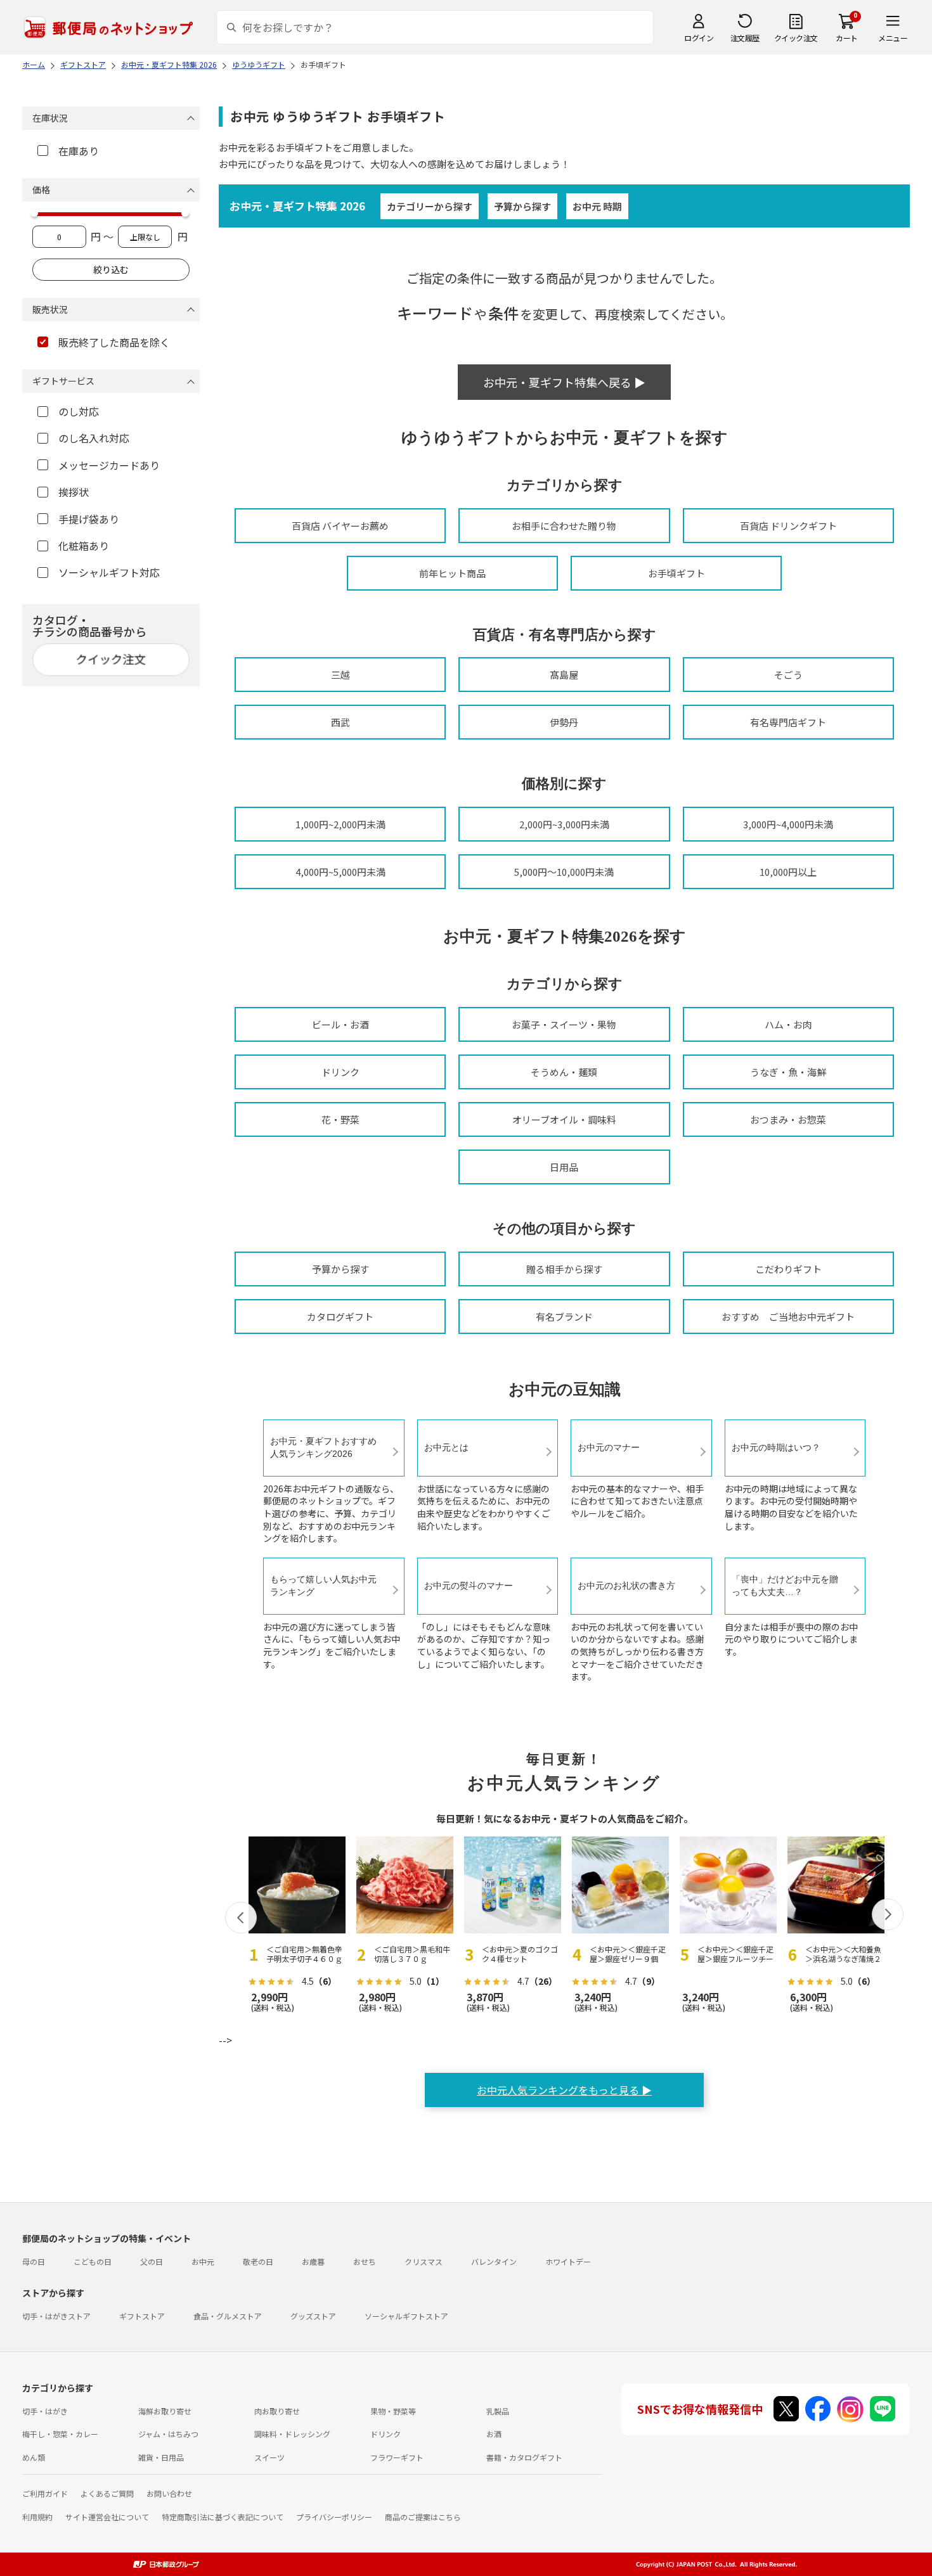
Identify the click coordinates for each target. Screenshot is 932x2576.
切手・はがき (45, 2411)
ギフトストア (142, 2316)
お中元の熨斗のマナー (469, 1586)
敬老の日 (258, 2261)
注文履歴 (745, 38)
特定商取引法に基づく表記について (223, 2517)
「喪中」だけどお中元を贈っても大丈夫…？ (785, 1586)
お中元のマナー (609, 1447)
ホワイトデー (568, 2261)
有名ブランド (564, 1317)
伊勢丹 (564, 722)
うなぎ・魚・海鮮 (788, 1072)
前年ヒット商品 (452, 573)
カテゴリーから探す (430, 206)
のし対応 (79, 411)
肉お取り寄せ (277, 2411)
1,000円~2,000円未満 (340, 824)
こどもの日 (93, 2261)
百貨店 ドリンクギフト (788, 526)
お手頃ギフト (676, 573)
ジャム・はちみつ (168, 2434)
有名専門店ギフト (788, 722)
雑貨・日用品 (161, 2457)
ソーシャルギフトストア (406, 2316)
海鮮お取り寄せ (165, 2411)
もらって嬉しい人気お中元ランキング (323, 1586)
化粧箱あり (84, 546)
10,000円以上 (788, 872)
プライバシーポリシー (334, 2517)
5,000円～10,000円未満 (564, 872)
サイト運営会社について (107, 2517)
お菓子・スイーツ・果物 (564, 1024)
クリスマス (424, 2261)
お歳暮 (313, 2261)
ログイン (699, 38)
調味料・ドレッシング (292, 2434)
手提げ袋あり (89, 519)
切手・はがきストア (56, 2316)
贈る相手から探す (564, 1269)
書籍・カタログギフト (524, 2457)
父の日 (152, 2261)
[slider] (34, 213)
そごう (788, 675)
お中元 (203, 2261)
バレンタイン (494, 2261)
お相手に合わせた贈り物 (564, 526)
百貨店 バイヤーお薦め (340, 526)
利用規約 (37, 2517)
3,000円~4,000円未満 (788, 824)
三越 (340, 675)
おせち (365, 2261)
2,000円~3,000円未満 (564, 824)
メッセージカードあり (109, 465)
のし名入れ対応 (94, 438)
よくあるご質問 (107, 2493)
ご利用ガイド (45, 2493)
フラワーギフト (397, 2457)
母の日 (34, 2261)
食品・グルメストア (228, 2316)
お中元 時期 (597, 206)
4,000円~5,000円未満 (340, 872)
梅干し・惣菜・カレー (60, 2434)
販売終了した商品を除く (114, 342)
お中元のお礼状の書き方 (626, 1586)
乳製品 (498, 2411)
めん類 (34, 2457)
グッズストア (313, 2316)
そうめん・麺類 (564, 1072)
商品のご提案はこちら (423, 2517)
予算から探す (522, 206)
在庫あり (79, 151)
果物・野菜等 (393, 2411)
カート (847, 38)
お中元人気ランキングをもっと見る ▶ (564, 2090)
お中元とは (446, 1447)
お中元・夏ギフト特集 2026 (297, 206)
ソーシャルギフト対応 (109, 572)
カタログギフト (340, 1317)
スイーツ (269, 2457)
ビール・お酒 (340, 1024)
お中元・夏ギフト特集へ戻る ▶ (564, 382)
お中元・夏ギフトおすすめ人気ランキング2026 (323, 1447)
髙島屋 (564, 675)
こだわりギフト (788, 1269)
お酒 (494, 2434)
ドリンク (340, 1072)
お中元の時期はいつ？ (776, 1447)
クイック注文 (796, 38)
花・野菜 (340, 1119)
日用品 (564, 1167)
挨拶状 (74, 492)
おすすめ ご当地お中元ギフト (788, 1317)
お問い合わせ (169, 2493)
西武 (340, 722)
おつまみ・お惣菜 (788, 1119)
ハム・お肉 (788, 1024)
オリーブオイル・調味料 (564, 1119)
